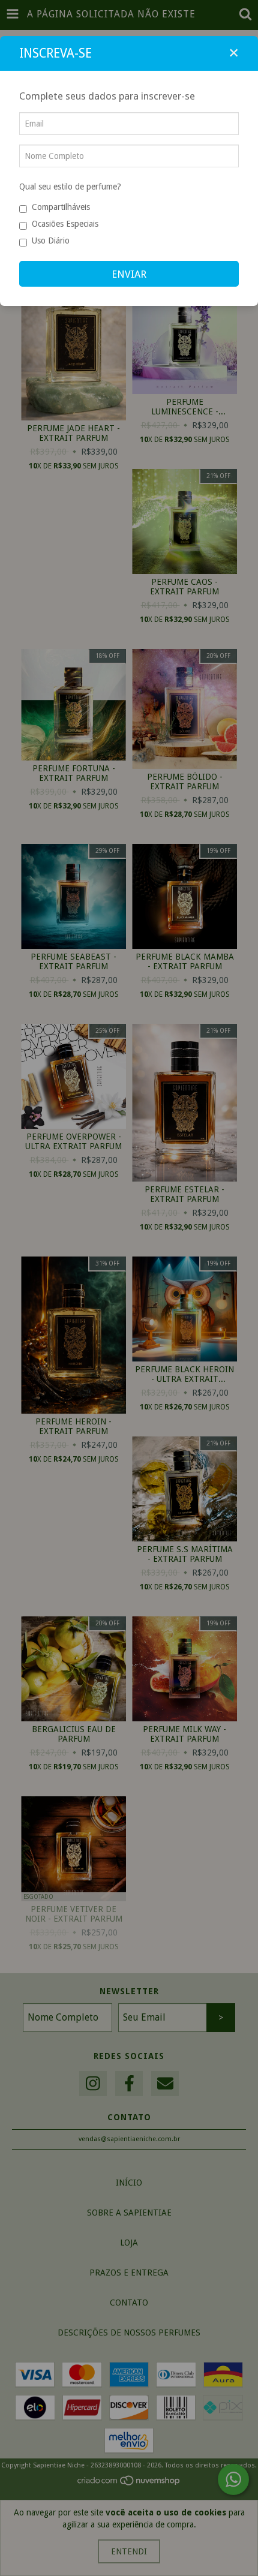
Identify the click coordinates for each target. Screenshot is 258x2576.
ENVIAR (129, 274)
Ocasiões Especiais (65, 224)
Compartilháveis (61, 207)
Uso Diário (51, 241)
